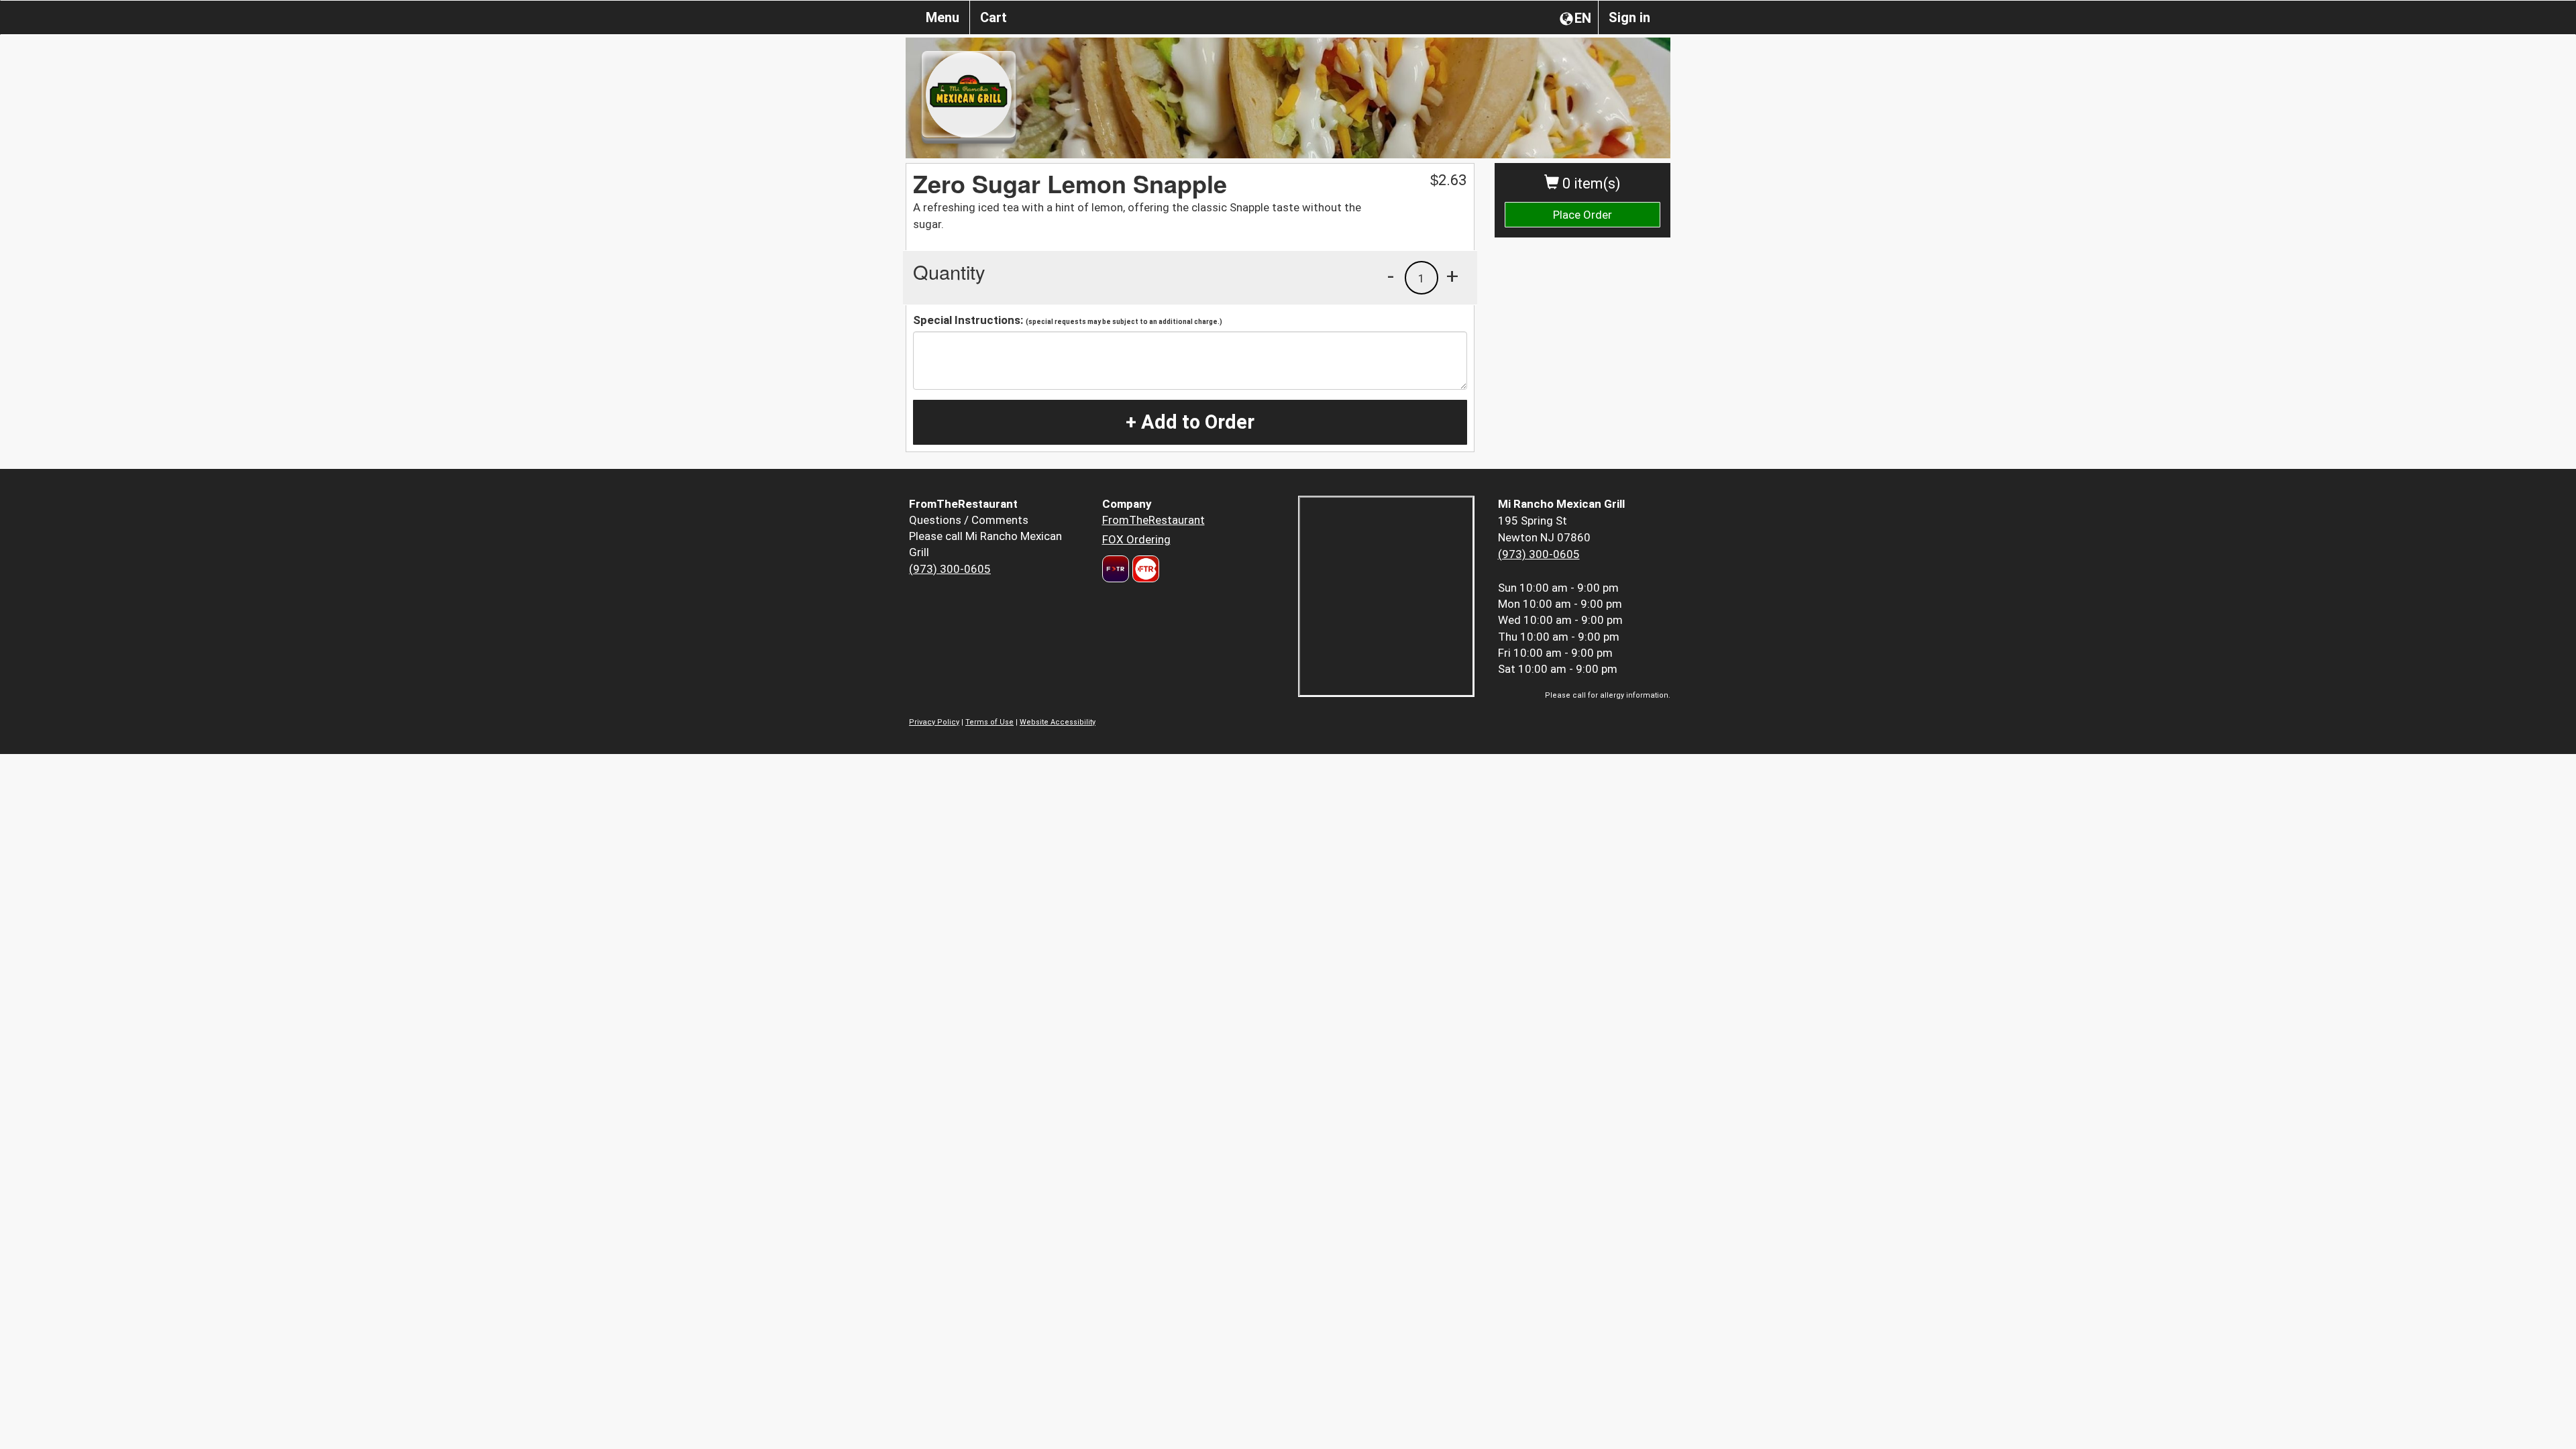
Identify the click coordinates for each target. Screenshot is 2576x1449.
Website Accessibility (1058, 722)
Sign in (1629, 17)
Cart (994, 17)
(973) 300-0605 (950, 569)
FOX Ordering (1136, 539)
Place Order (1582, 215)
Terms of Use (989, 722)
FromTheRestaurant (1153, 520)
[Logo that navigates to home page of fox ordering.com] (1144, 569)
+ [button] (1452, 276)
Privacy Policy (934, 722)
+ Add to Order (1190, 422)
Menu (943, 17)
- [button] (1391, 276)
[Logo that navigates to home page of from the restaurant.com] (1116, 569)
